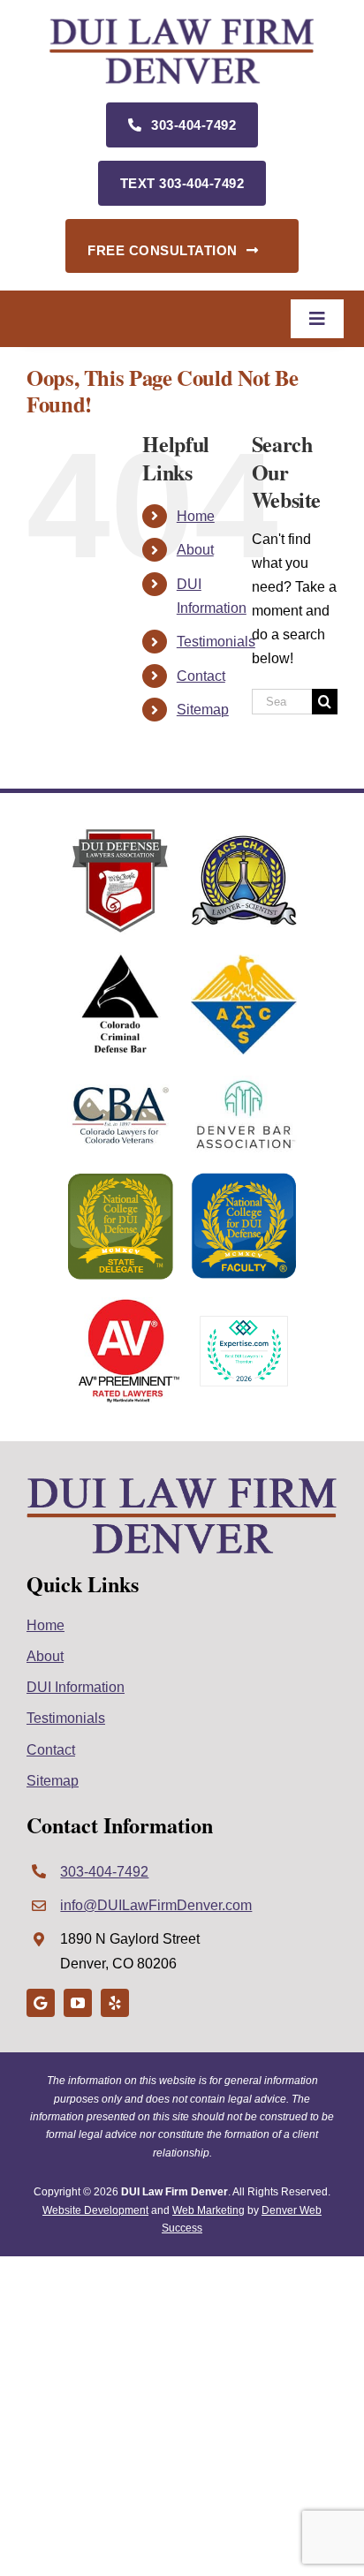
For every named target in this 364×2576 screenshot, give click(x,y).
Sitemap (203, 710)
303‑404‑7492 (104, 1872)
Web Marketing (209, 2210)
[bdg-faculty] (244, 1179)
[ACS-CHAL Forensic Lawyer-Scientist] (244, 841)
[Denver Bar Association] (244, 1082)
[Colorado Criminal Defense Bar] (120, 959)
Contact (201, 676)
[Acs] (244, 961)
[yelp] (115, 2003)
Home (196, 516)
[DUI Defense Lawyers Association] (120, 835)
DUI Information (76, 1687)
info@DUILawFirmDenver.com (156, 1905)
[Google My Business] (41, 2003)
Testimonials (216, 642)
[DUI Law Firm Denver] (182, 1483)
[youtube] (78, 2003)
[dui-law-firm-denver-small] (182, 24)
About (195, 550)
